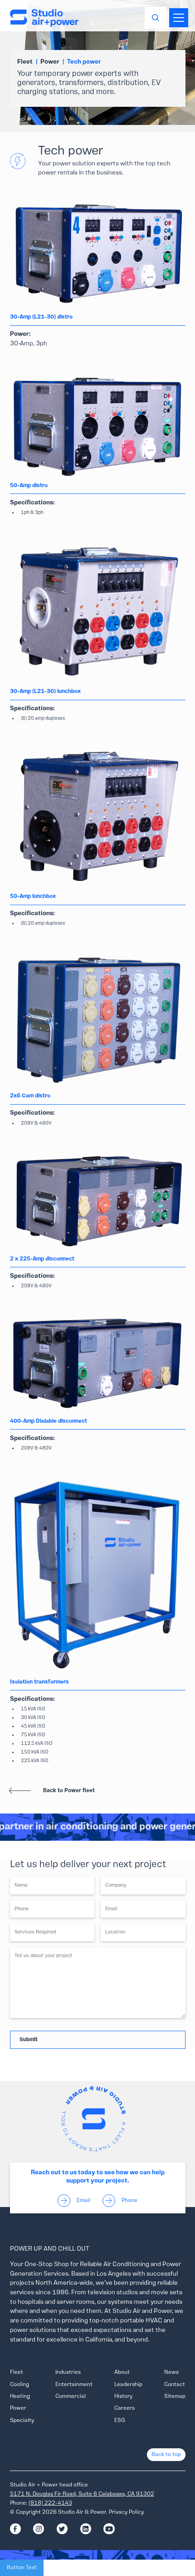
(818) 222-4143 (50, 2503)
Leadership (128, 2385)
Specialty (22, 2421)
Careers (124, 2408)
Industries (68, 2372)
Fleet (17, 2372)
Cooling (19, 2385)
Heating (20, 2397)
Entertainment (74, 2385)
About (122, 2372)
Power (18, 2408)
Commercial (71, 2397)
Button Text (22, 2568)
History (123, 2397)
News (171, 2372)
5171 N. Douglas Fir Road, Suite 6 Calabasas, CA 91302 (82, 2494)
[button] (177, 18)
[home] (44, 18)
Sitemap (175, 2397)
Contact (175, 2385)
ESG (120, 2421)
